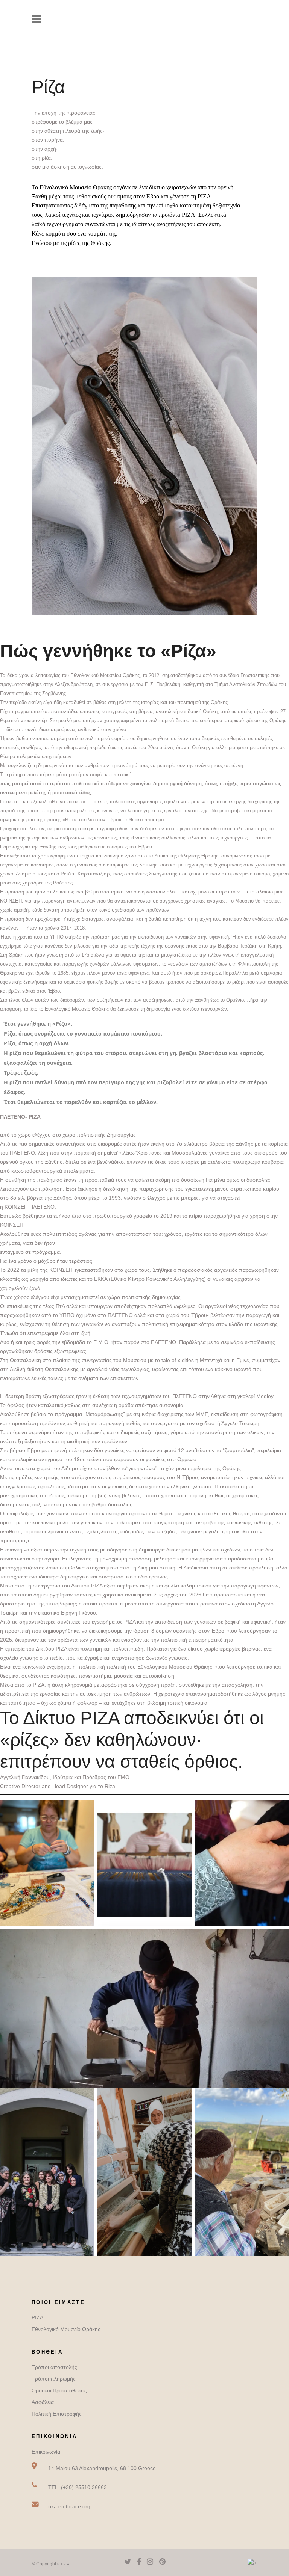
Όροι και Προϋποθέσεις (59, 2390)
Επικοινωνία (46, 2452)
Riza (64, 2564)
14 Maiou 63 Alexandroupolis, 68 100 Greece (102, 2468)
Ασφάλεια (43, 2402)
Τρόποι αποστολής (54, 2367)
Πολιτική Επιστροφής (57, 2414)
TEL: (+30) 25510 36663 (78, 2487)
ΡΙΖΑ (37, 2317)
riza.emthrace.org (69, 2506)
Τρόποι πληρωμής (54, 2379)
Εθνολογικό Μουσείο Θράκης (66, 2329)
